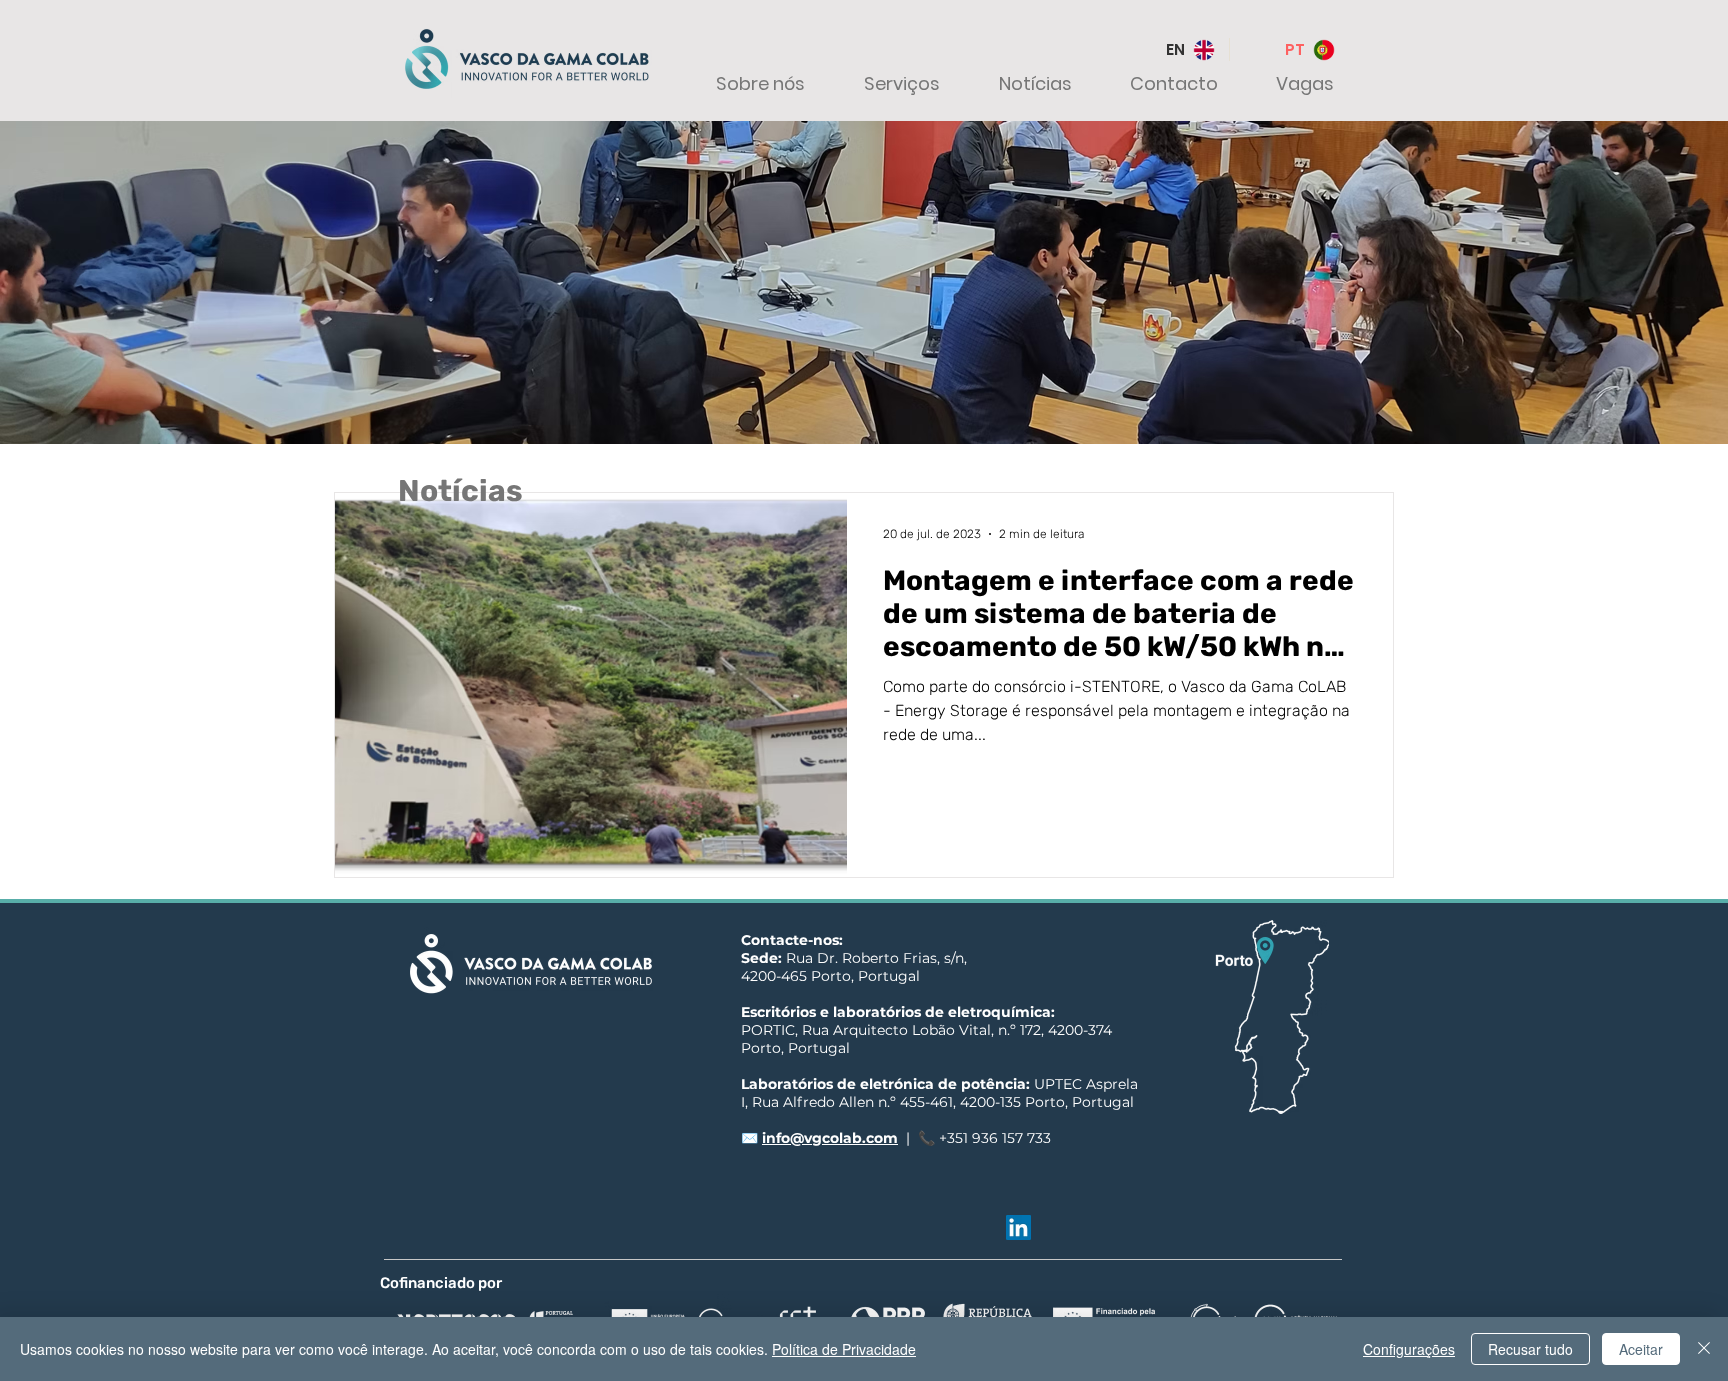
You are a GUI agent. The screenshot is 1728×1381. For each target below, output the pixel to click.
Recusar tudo (1530, 1349)
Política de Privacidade (844, 1349)
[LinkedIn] (1018, 1227)
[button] (746, 83)
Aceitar (1641, 1349)
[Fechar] (1704, 1349)
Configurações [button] (1409, 1349)
